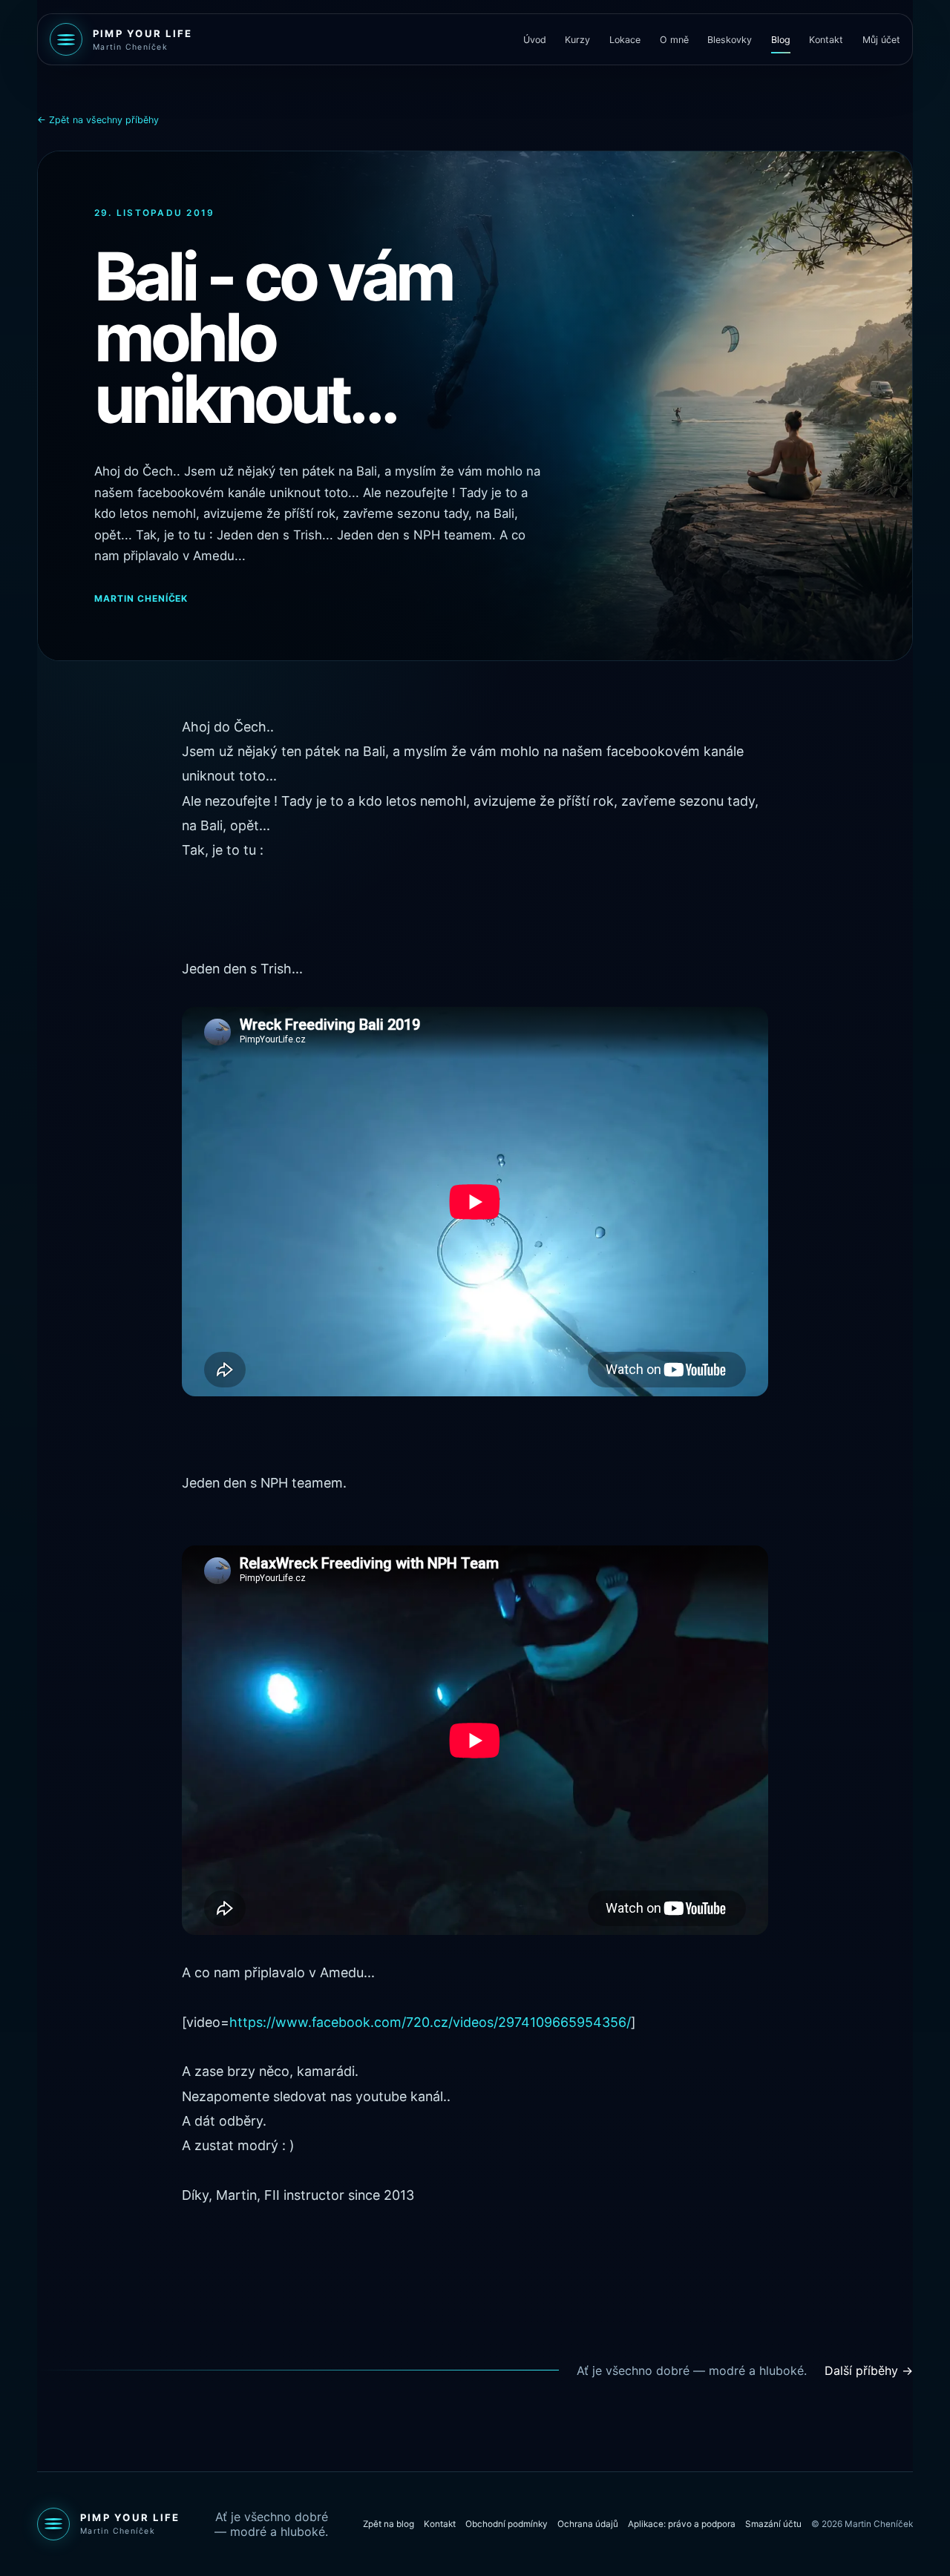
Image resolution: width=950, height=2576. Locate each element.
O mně (674, 40)
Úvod (535, 40)
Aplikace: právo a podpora (682, 2524)
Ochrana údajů (588, 2524)
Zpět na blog (389, 2524)
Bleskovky (730, 40)
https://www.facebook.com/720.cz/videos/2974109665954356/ (430, 2022)
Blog (781, 40)
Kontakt (826, 40)
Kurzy (577, 40)
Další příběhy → (869, 2370)
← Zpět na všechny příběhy (98, 120)
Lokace (625, 40)
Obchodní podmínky (507, 2524)
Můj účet (881, 40)
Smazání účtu (773, 2524)
